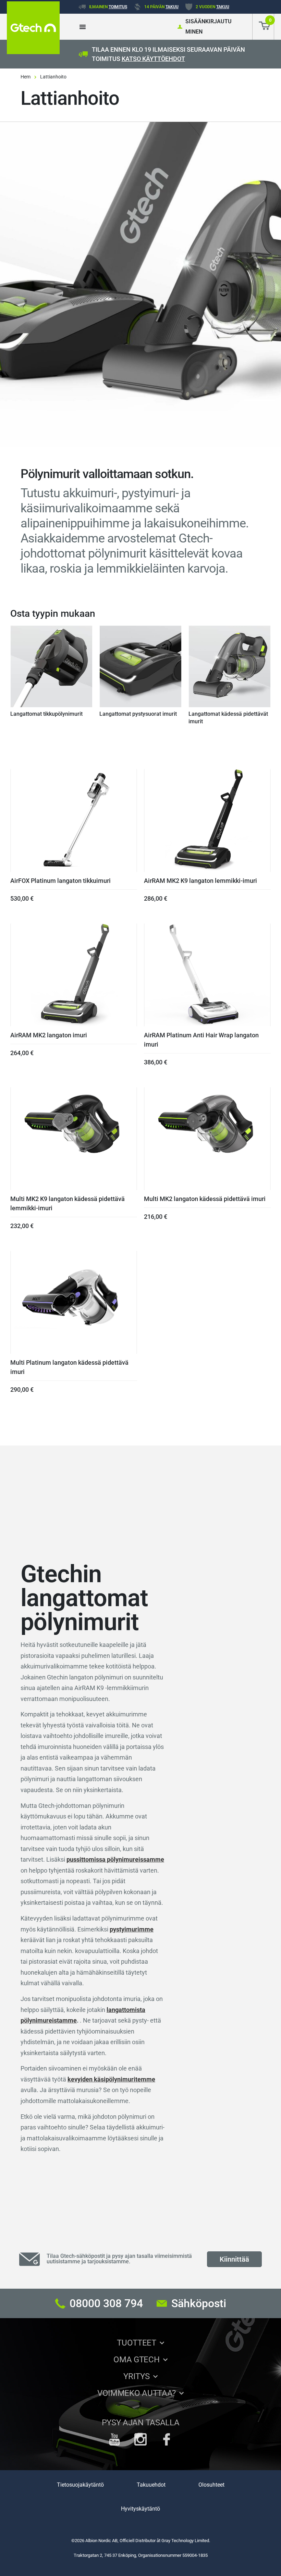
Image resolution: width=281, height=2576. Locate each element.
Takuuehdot (151, 2485)
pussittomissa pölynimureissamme (115, 1859)
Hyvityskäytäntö (140, 2509)
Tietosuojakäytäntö (80, 2485)
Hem (26, 77)
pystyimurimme (132, 1929)
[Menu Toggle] (83, 27)
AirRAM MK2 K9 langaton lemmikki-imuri (200, 881)
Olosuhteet (211, 2485)
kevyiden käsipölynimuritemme (111, 2079)
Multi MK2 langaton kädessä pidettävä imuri (205, 1199)
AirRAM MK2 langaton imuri (49, 1035)
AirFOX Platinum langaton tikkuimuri (60, 881)
